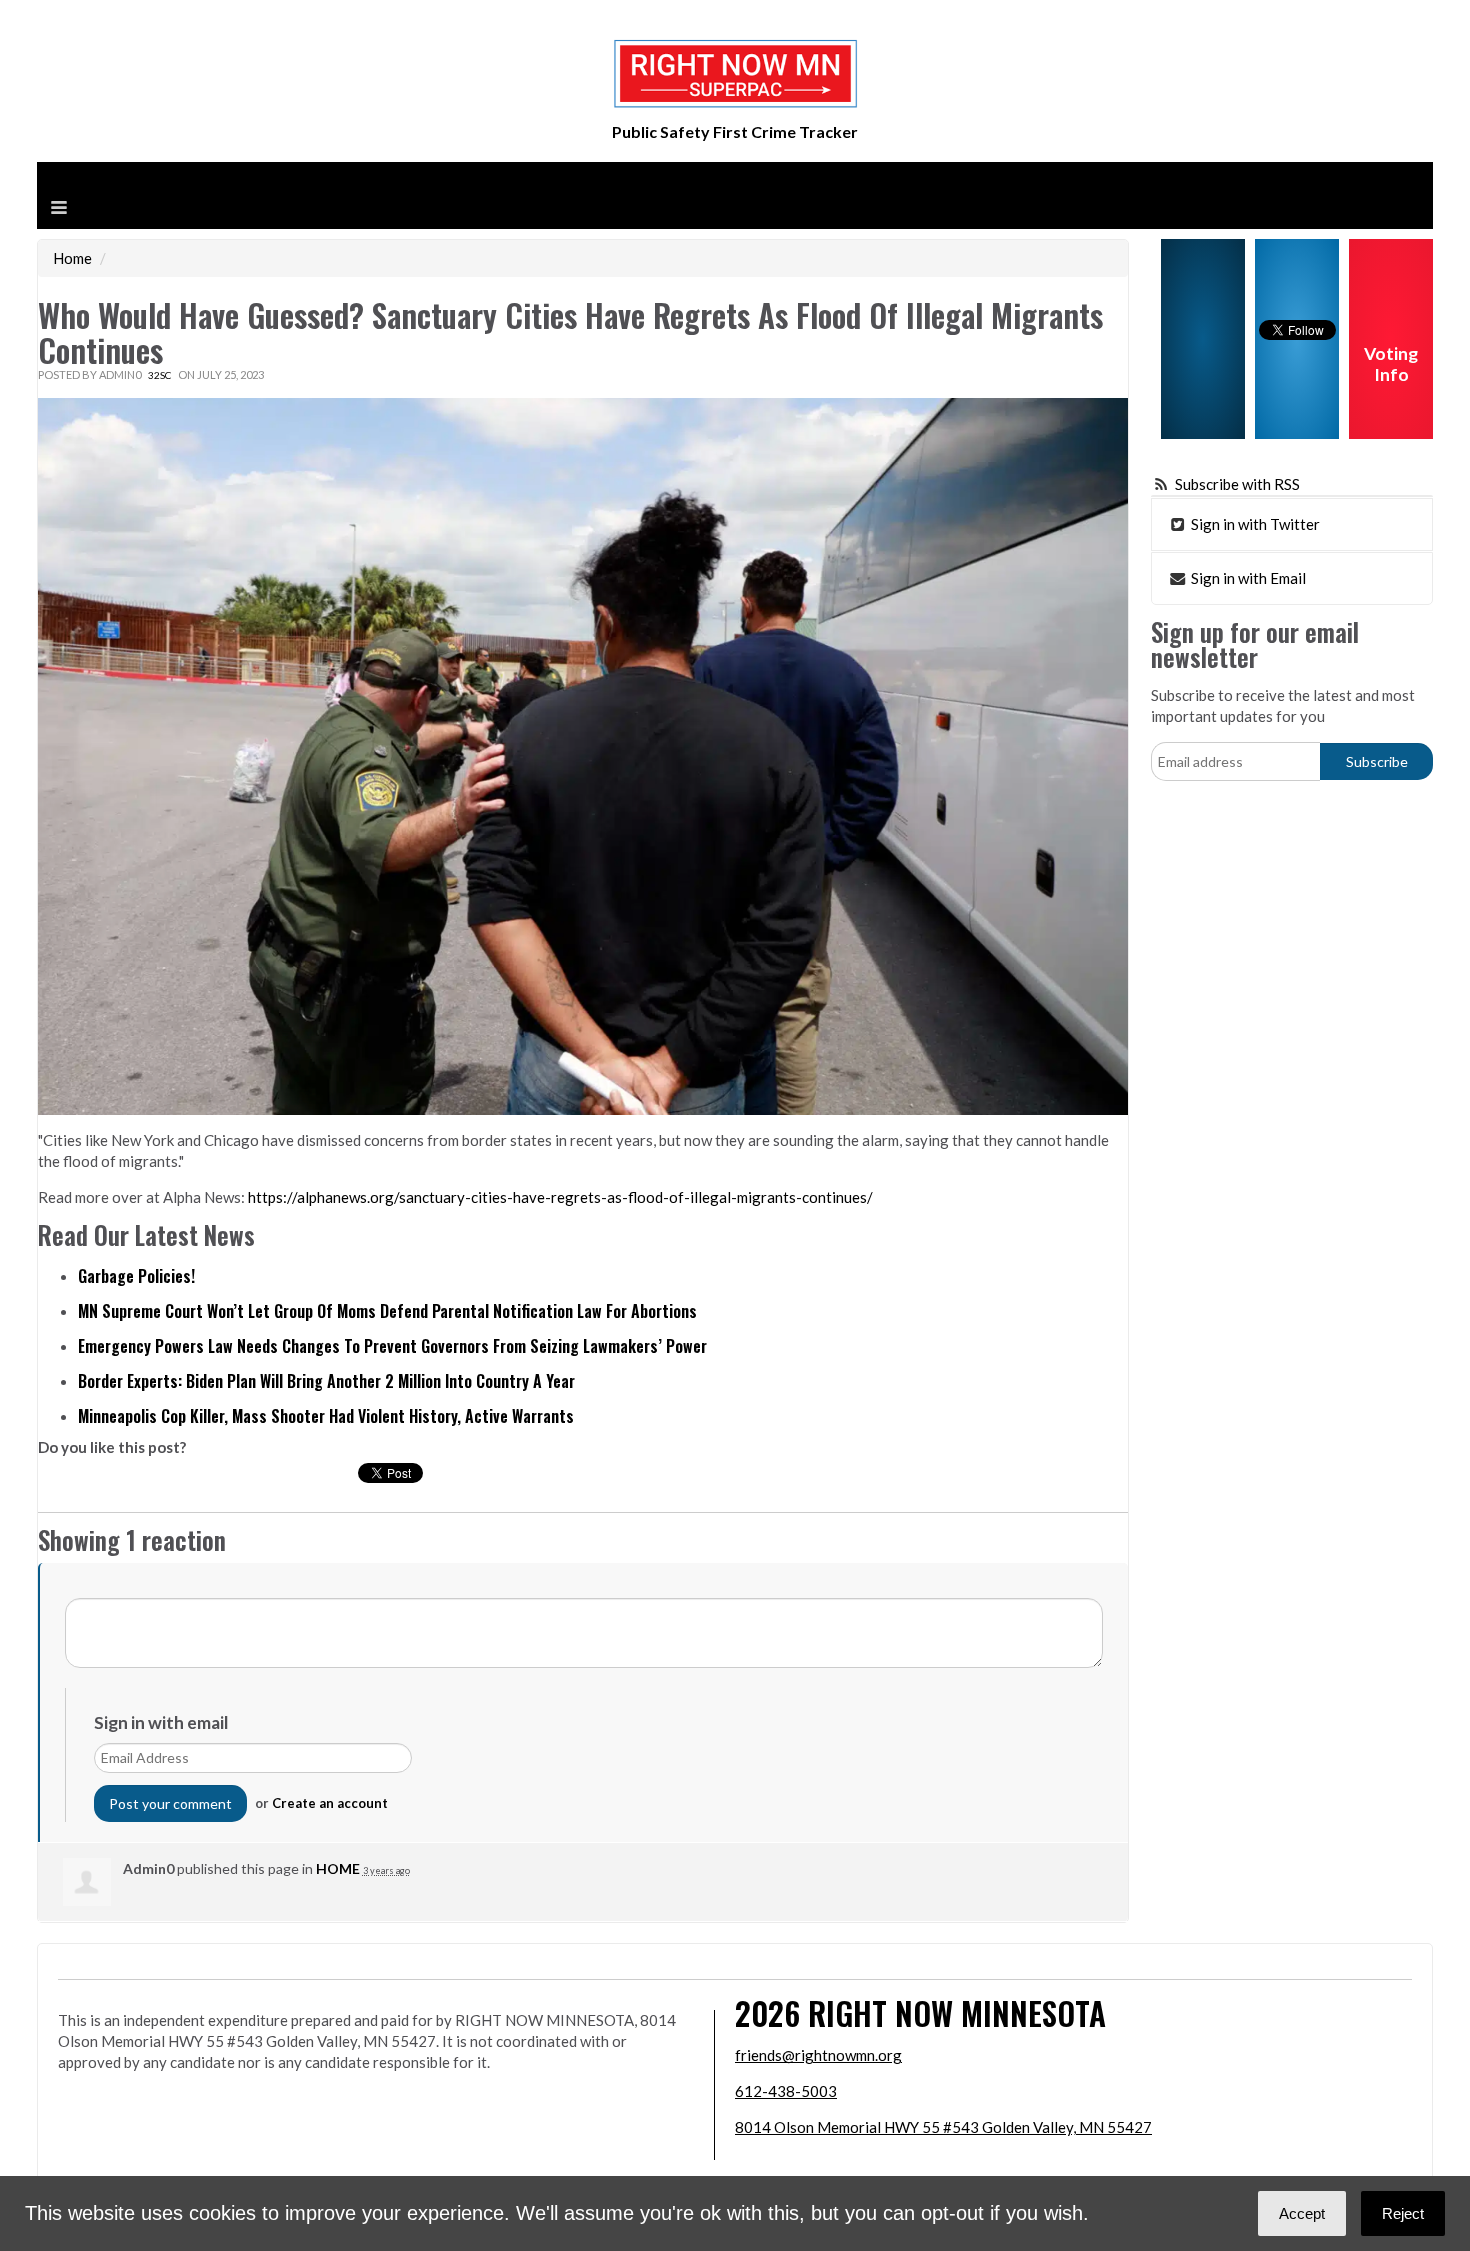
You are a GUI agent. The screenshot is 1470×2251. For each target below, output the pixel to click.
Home (72, 258)
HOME (338, 1868)
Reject (1403, 2213)
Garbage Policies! (136, 1276)
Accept (1302, 2213)
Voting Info (1391, 364)
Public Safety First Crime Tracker (735, 131)
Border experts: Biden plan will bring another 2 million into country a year (326, 1381)
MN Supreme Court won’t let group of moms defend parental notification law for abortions (387, 1311)
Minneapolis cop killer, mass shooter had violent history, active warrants (326, 1416)
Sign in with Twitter (1254, 524)
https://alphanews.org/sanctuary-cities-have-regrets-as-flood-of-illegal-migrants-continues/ (560, 1197)
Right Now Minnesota (957, 2012)
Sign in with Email (1247, 578)
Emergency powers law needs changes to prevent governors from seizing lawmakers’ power (392, 1346)
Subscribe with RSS (1237, 484)
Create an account (330, 1803)
